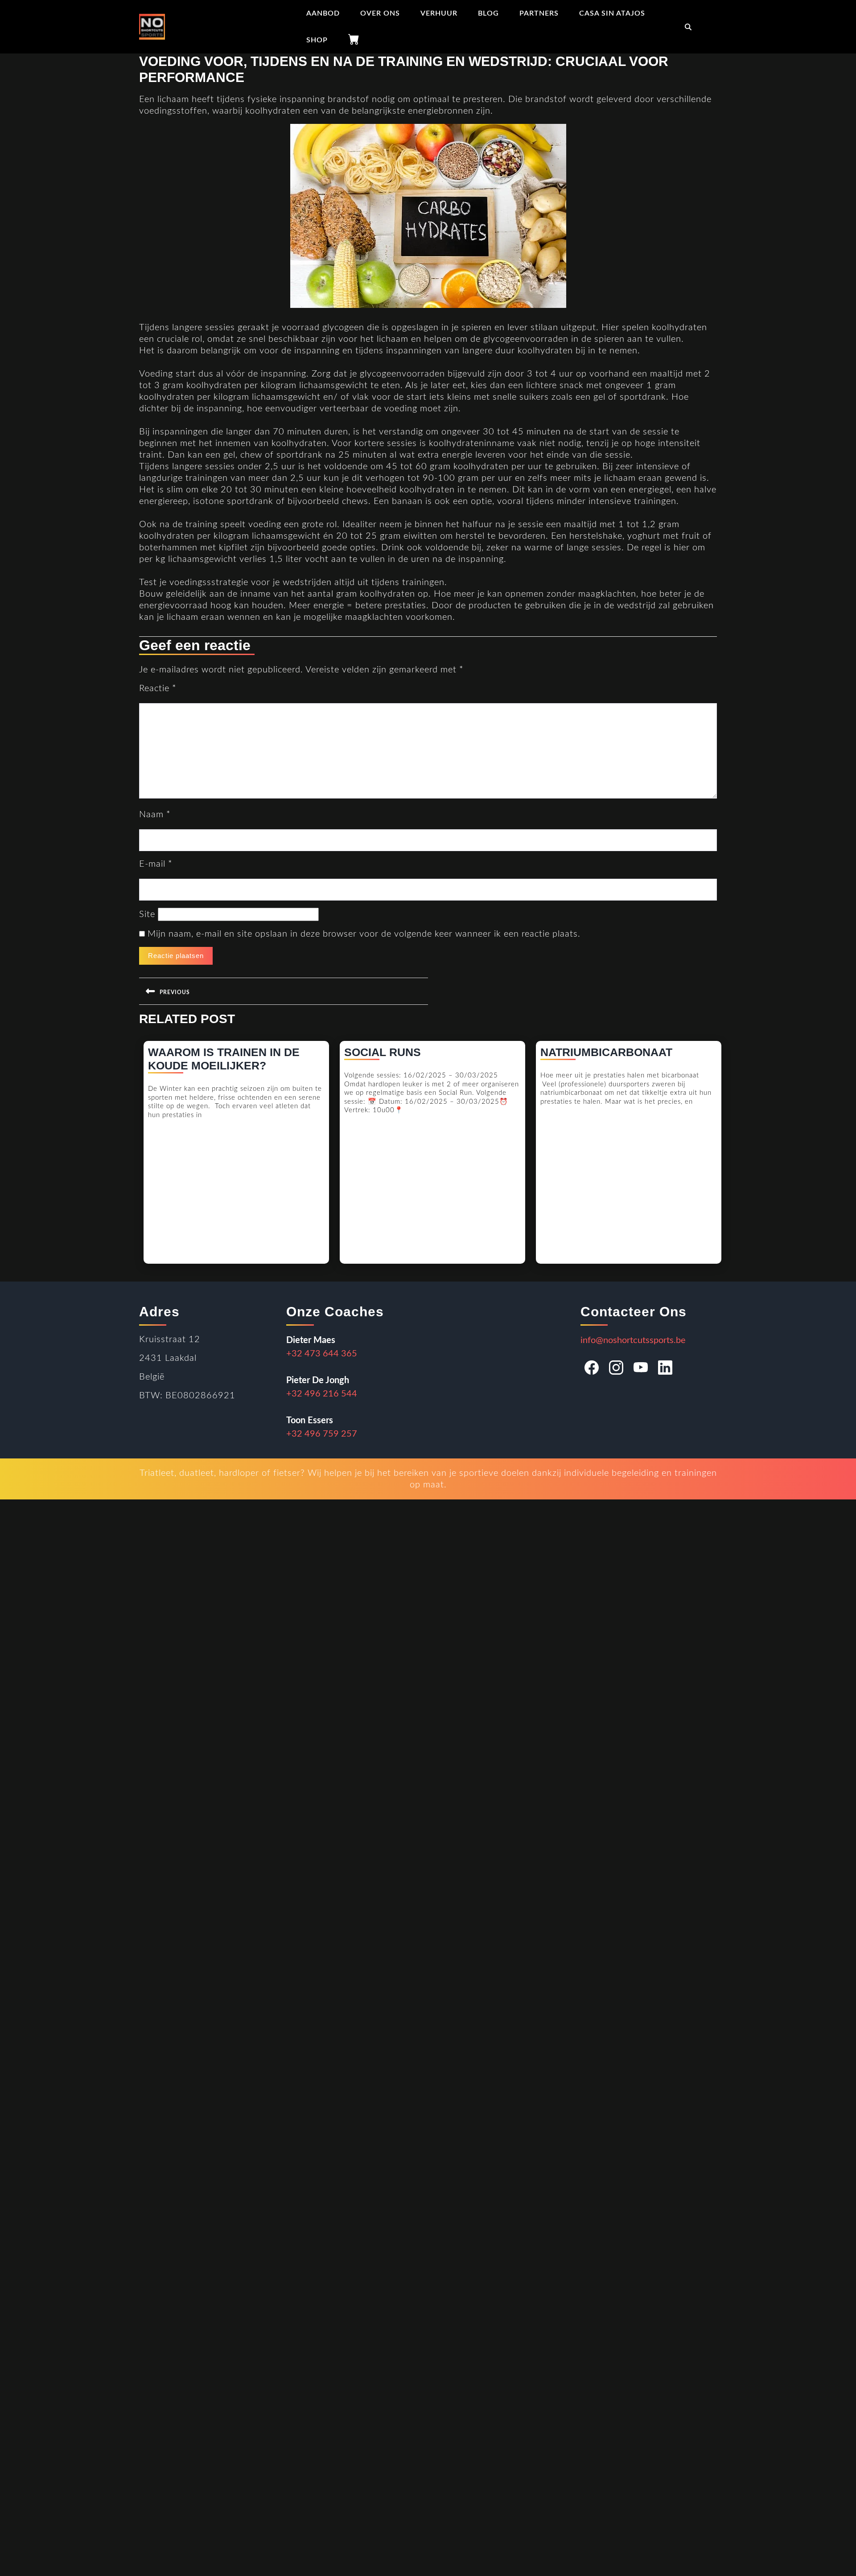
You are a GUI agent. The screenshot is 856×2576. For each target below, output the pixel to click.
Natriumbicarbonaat (606, 1052)
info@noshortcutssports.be (633, 1340)
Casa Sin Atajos (612, 13)
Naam (155, 815)
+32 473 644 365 (322, 1354)
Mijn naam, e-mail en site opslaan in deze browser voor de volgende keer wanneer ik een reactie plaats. (364, 934)
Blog (488, 13)
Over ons (380, 13)
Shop (317, 40)
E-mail (156, 864)
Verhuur (439, 13)
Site (147, 914)
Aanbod (323, 13)
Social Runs (383, 1052)
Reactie (158, 688)
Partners (539, 13)
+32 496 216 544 (322, 1394)
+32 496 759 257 (322, 1434)
